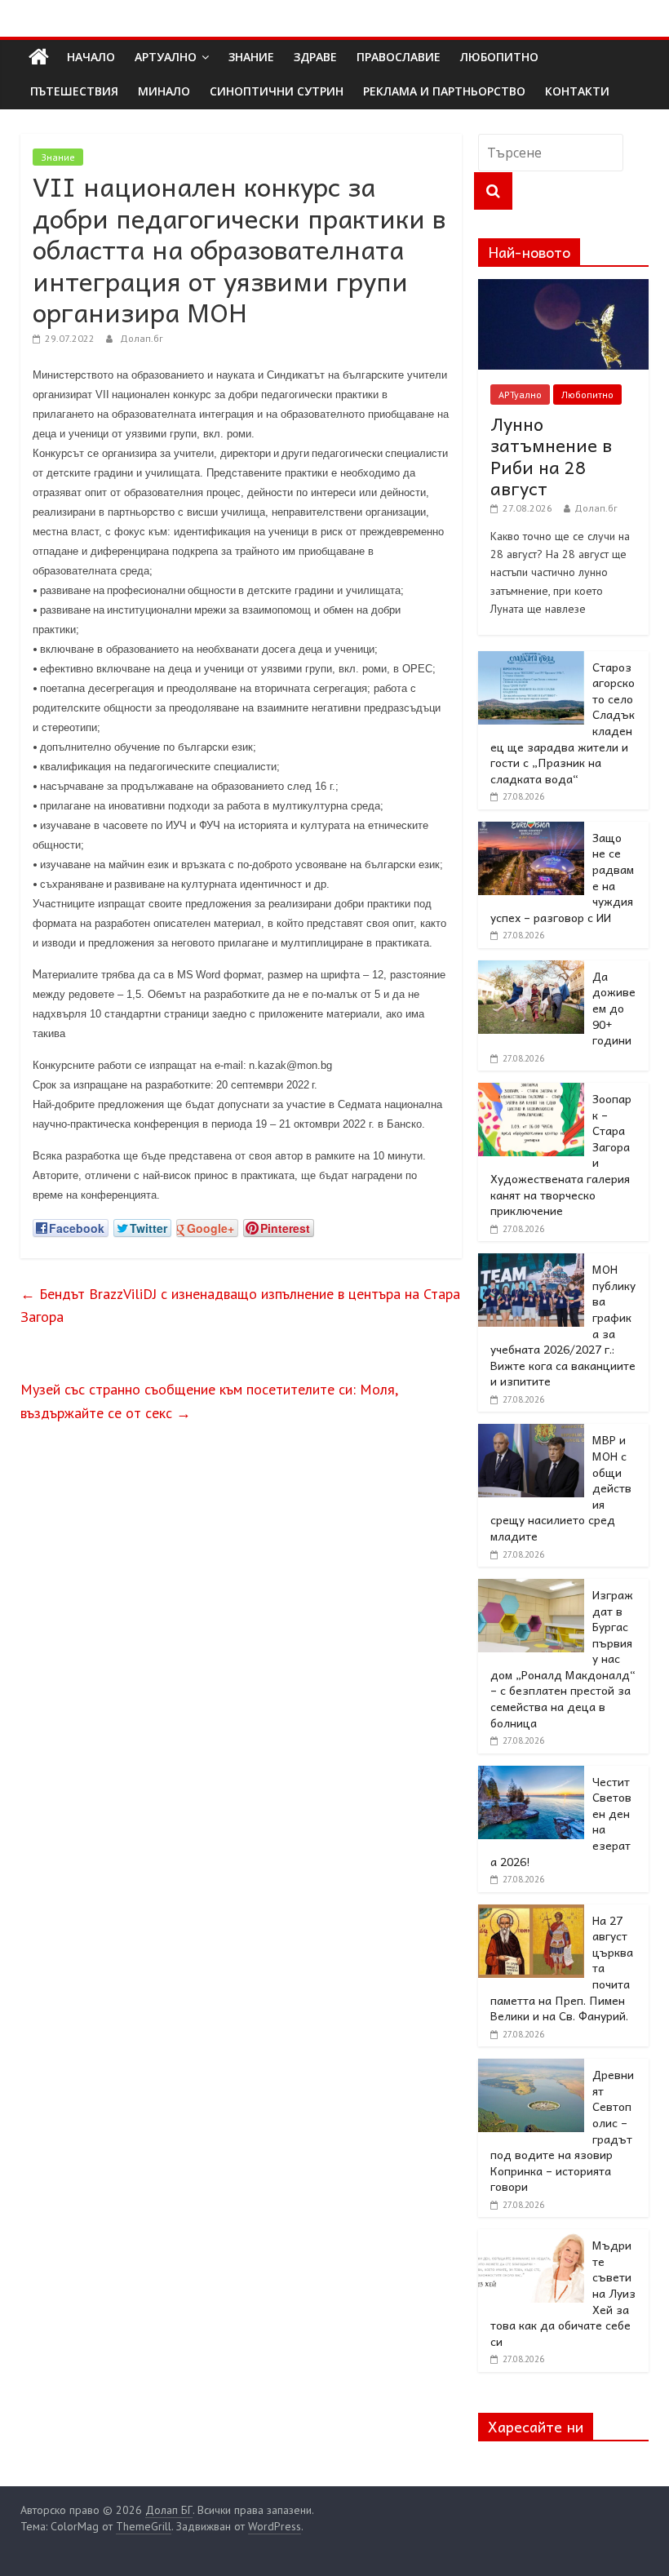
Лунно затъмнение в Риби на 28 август (551, 456)
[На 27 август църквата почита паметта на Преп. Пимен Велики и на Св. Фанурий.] (531, 1913)
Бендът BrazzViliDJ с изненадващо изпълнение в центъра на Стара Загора (240, 1306)
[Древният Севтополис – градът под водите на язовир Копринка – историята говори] (531, 2068)
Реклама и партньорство (444, 91)
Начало (91, 57)
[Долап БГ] (39, 57)
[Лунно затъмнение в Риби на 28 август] (564, 288)
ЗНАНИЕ (251, 57)
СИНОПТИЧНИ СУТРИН (277, 91)
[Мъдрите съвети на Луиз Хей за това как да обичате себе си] (531, 2238)
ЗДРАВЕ (315, 57)
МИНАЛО (164, 91)
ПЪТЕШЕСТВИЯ (74, 91)
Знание (58, 157)
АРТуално (166, 57)
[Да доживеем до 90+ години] (531, 969)
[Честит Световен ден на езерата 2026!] (531, 1775)
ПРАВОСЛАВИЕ (399, 57)
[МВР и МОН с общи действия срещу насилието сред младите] (531, 1433)
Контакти (577, 91)
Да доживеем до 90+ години (614, 1008)
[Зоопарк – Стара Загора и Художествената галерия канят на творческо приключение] (531, 1092)
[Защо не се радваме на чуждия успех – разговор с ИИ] (531, 831)
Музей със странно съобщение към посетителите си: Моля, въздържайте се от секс (209, 1401)
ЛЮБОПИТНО (499, 57)
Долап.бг (142, 338)
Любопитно (587, 395)
